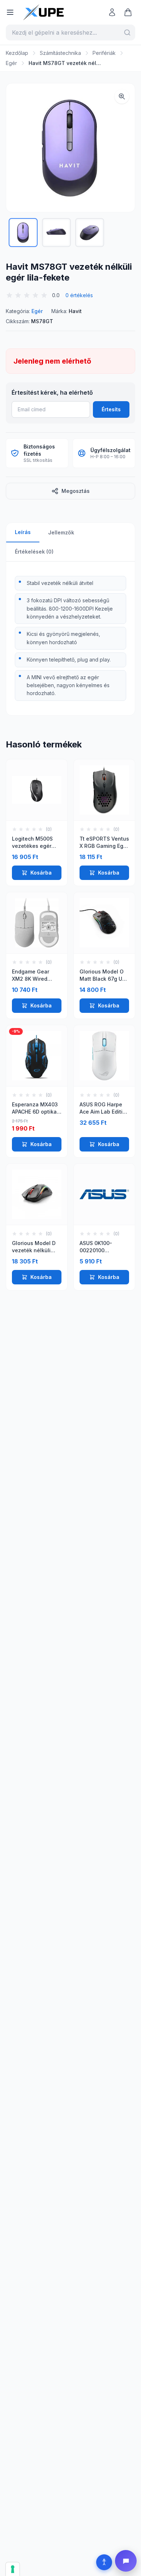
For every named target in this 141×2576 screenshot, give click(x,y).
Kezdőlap (17, 53)
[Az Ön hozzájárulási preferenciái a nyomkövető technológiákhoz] (13, 2569)
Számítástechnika (60, 53)
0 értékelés (79, 295)
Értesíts (111, 409)
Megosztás (76, 491)
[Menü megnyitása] (10, 12)
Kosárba (41, 873)
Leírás (23, 532)
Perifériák (104, 53)
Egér (11, 63)
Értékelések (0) (34, 552)
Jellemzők (61, 532)
